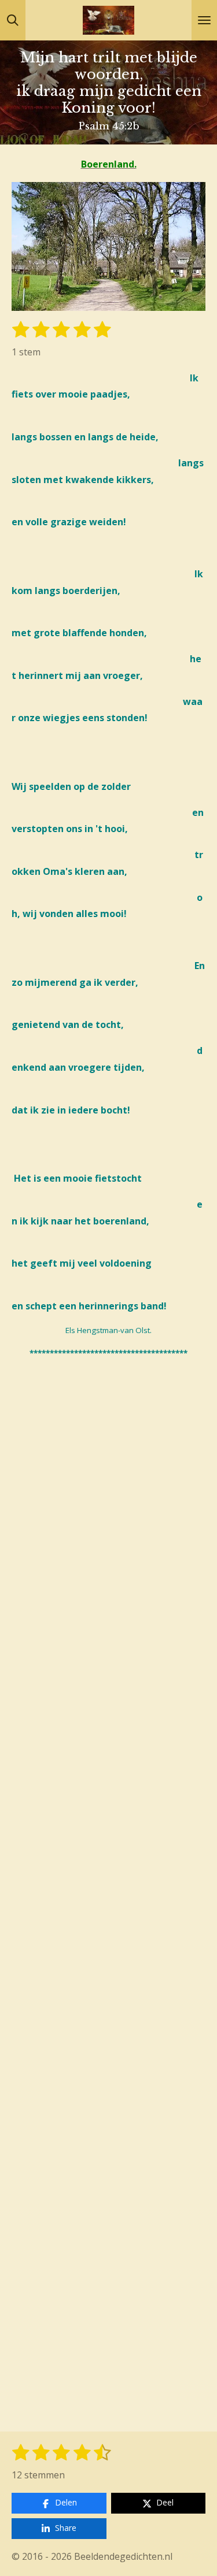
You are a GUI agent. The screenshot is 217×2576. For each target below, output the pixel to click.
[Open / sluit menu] (204, 20)
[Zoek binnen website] (13, 20)
